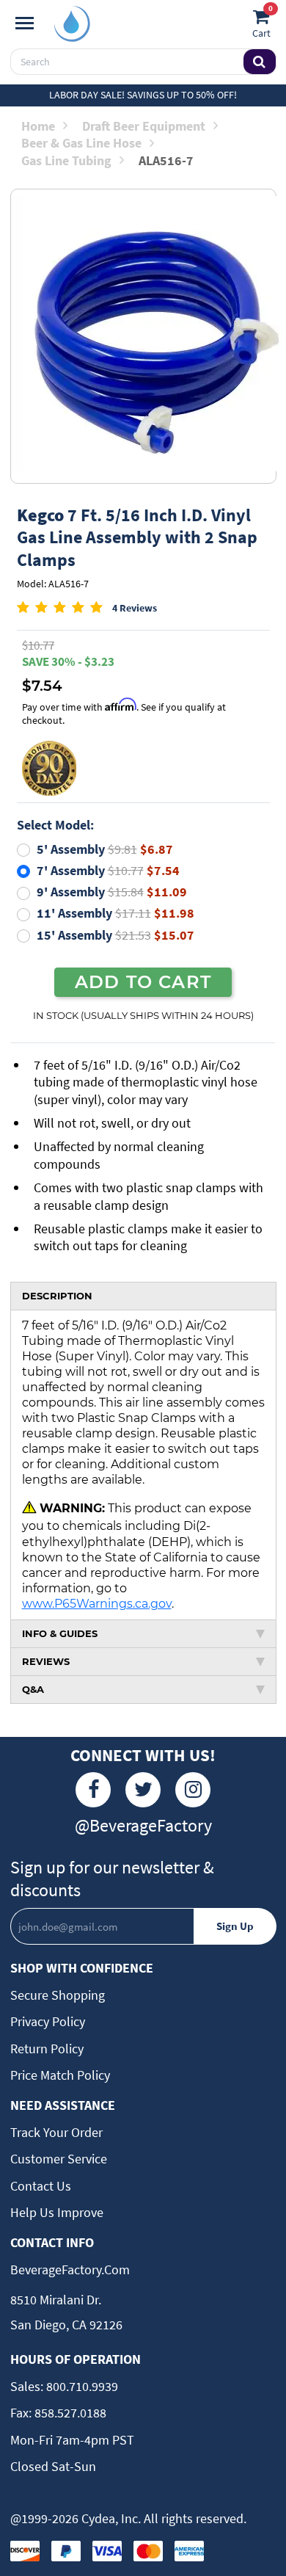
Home (38, 126)
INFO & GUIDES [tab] (60, 1633)
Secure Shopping (58, 1995)
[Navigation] (25, 23)
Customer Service (59, 2159)
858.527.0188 (69, 2413)
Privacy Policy (48, 2021)
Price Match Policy (60, 2075)
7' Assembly (108, 870)
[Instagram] (193, 1790)
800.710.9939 (81, 2386)
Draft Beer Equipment (144, 126)
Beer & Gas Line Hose (81, 143)
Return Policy (47, 2049)
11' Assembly (115, 913)
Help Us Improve (57, 2212)
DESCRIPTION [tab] (57, 1296)
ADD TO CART (143, 982)
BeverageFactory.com (70, 2270)
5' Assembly (105, 849)
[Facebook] (93, 1790)
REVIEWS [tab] (46, 1661)
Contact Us (41, 2186)
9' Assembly (112, 892)
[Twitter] (143, 1790)
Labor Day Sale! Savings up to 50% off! (143, 95)
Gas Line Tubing (66, 160)
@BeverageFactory (143, 1825)
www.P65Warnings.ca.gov (97, 1603)
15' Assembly (115, 935)
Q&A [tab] (33, 1689)
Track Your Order (56, 2132)
